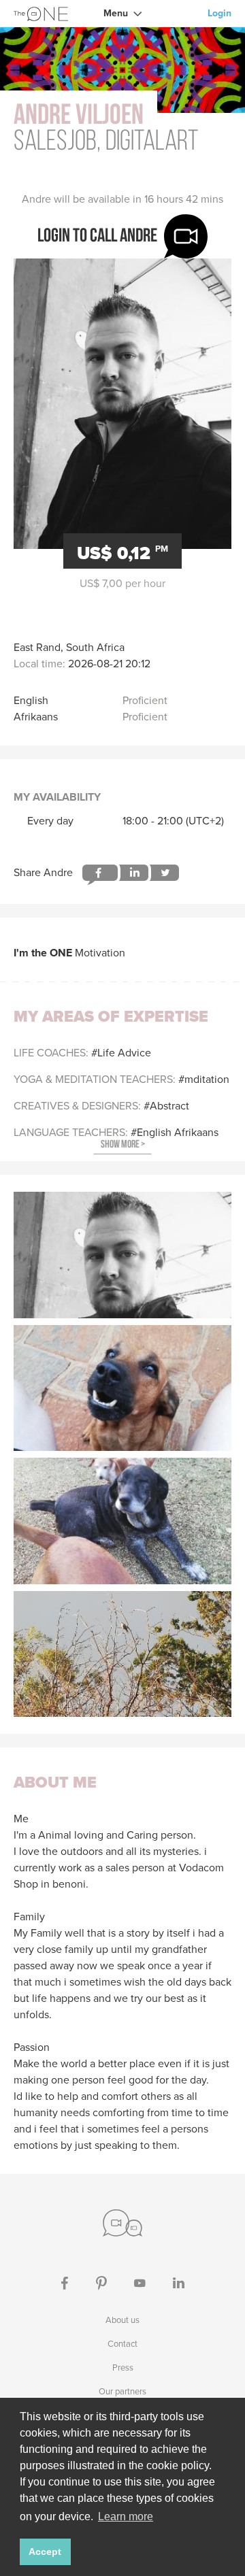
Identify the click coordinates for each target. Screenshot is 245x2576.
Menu (116, 13)
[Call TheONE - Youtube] (140, 2282)
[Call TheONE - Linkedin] (179, 2282)
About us (122, 2320)
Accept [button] (45, 2552)
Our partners (122, 2391)
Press (123, 2368)
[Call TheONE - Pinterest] (101, 2282)
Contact (122, 2344)
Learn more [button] (126, 2516)
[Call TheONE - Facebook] (65, 2282)
